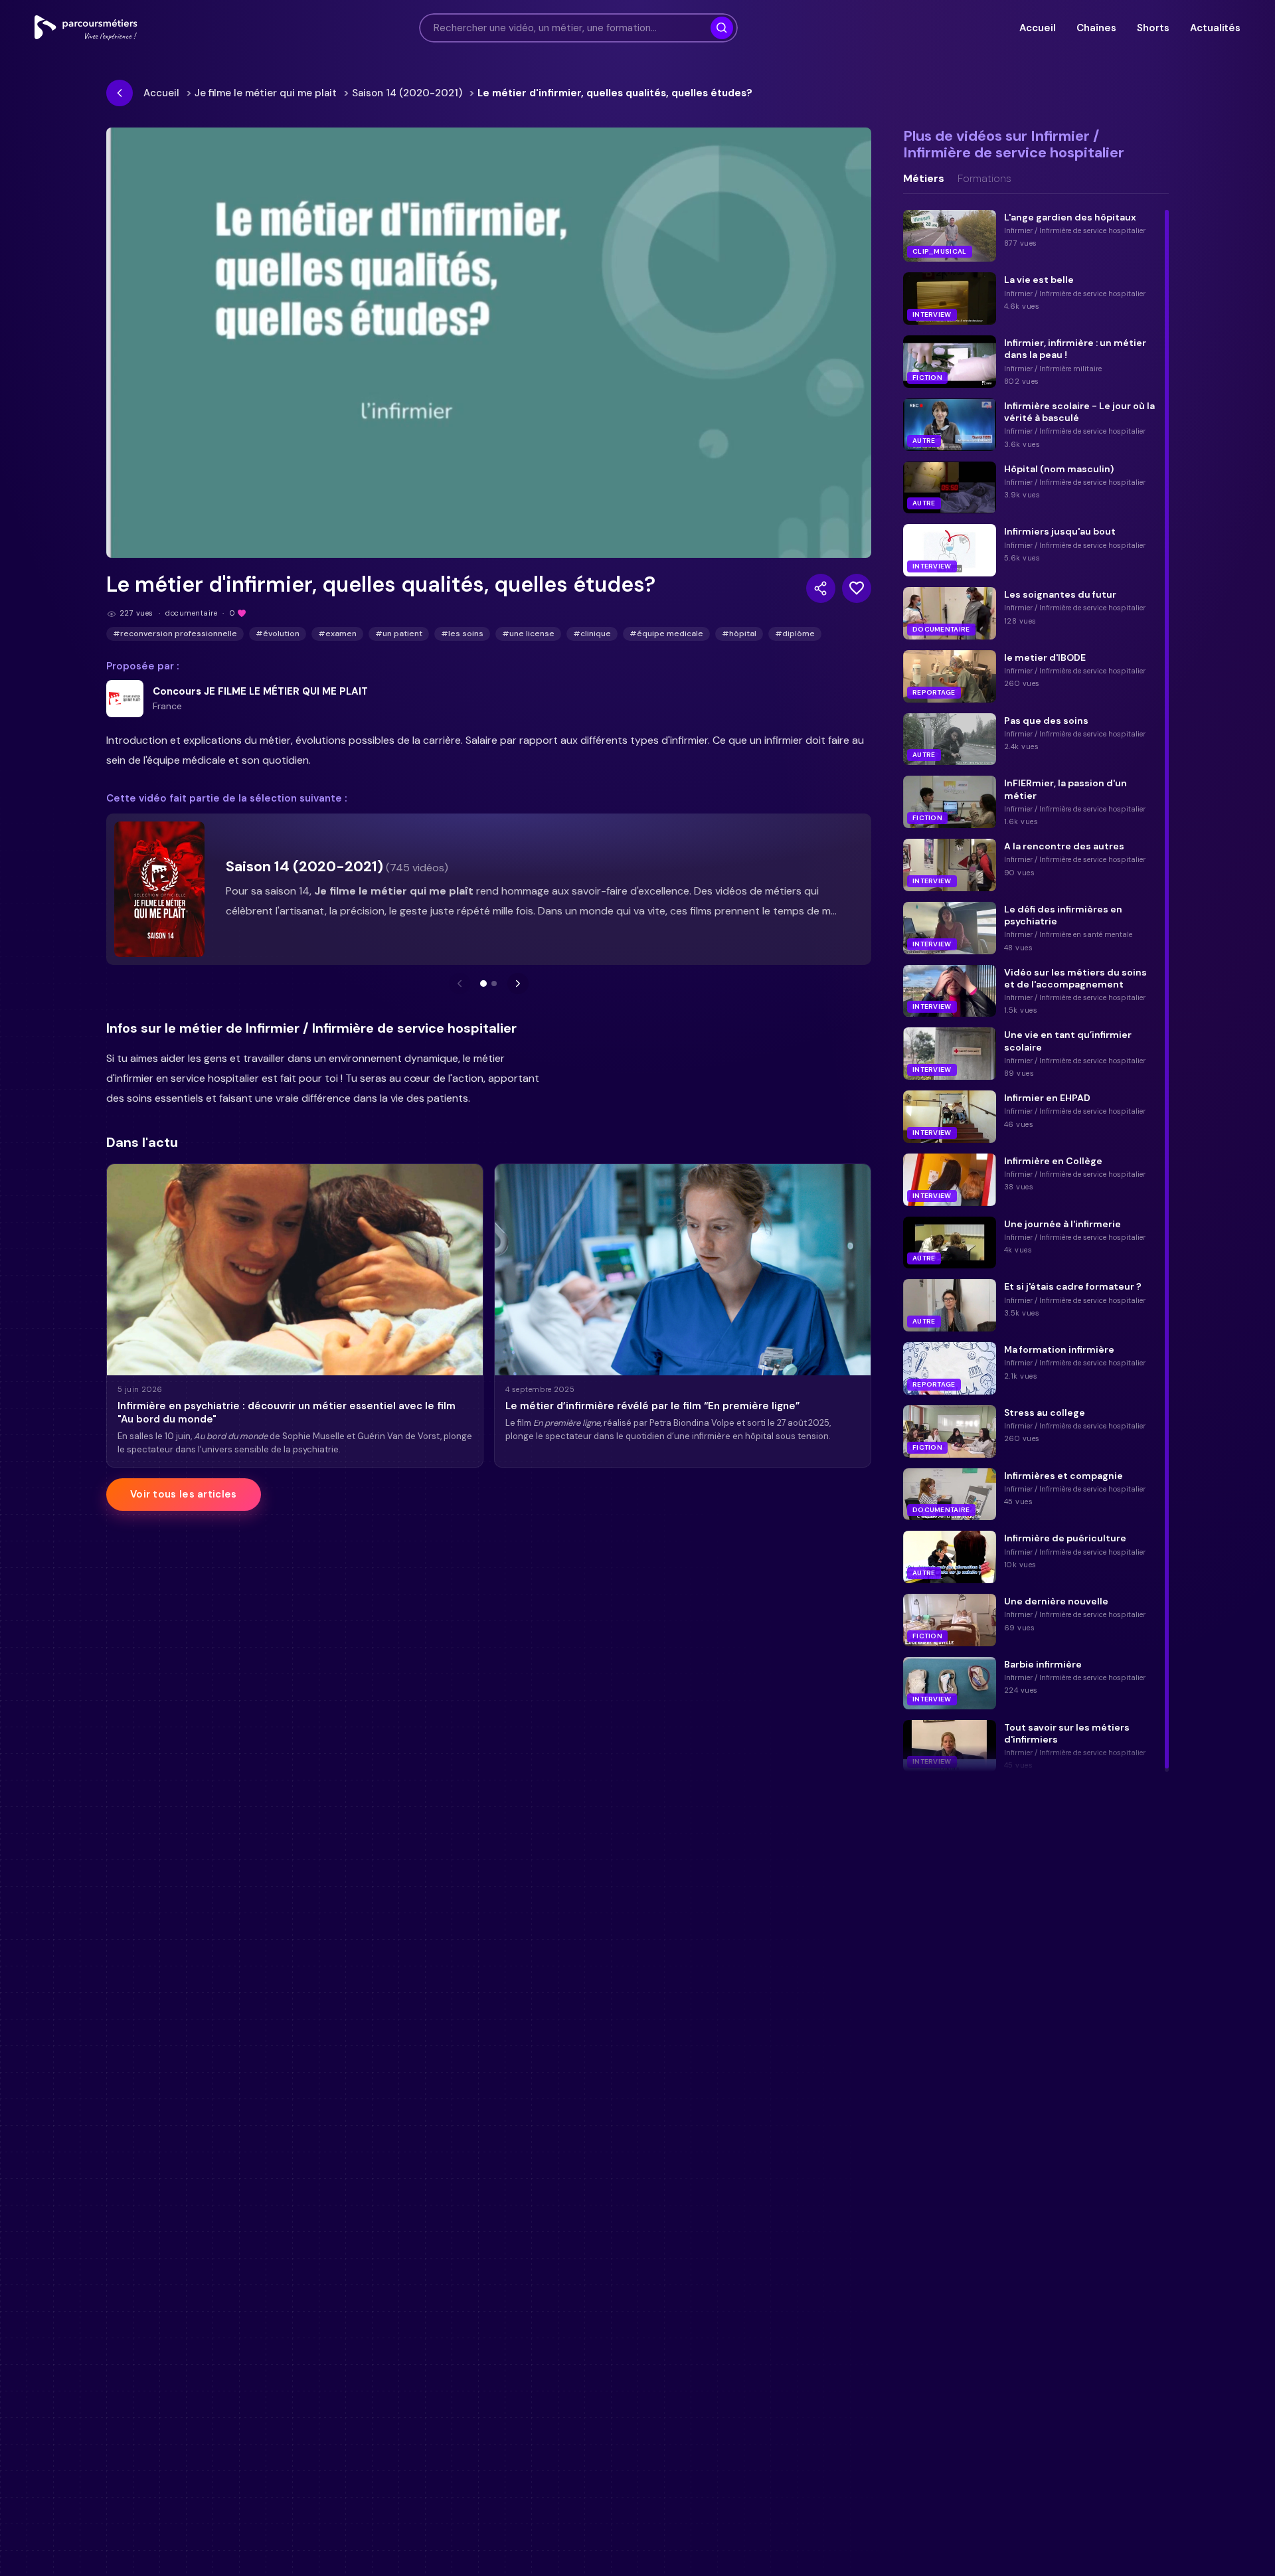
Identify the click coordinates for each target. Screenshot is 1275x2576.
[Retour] (120, 93)
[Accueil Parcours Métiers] (86, 28)
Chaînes (1096, 28)
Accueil (1037, 28)
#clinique (592, 634)
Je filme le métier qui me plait (266, 93)
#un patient (399, 634)
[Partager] (821, 588)
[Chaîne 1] (483, 984)
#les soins (462, 634)
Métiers (924, 179)
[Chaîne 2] (494, 984)
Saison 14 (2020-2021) (407, 93)
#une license (528, 634)
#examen (337, 634)
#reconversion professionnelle (175, 634)
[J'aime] (857, 588)
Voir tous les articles (184, 1494)
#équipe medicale (666, 634)
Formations (984, 179)
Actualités (1215, 28)
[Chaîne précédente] (460, 984)
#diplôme (795, 634)
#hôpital (739, 634)
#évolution (278, 634)
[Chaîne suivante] (518, 984)
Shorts (1153, 28)
